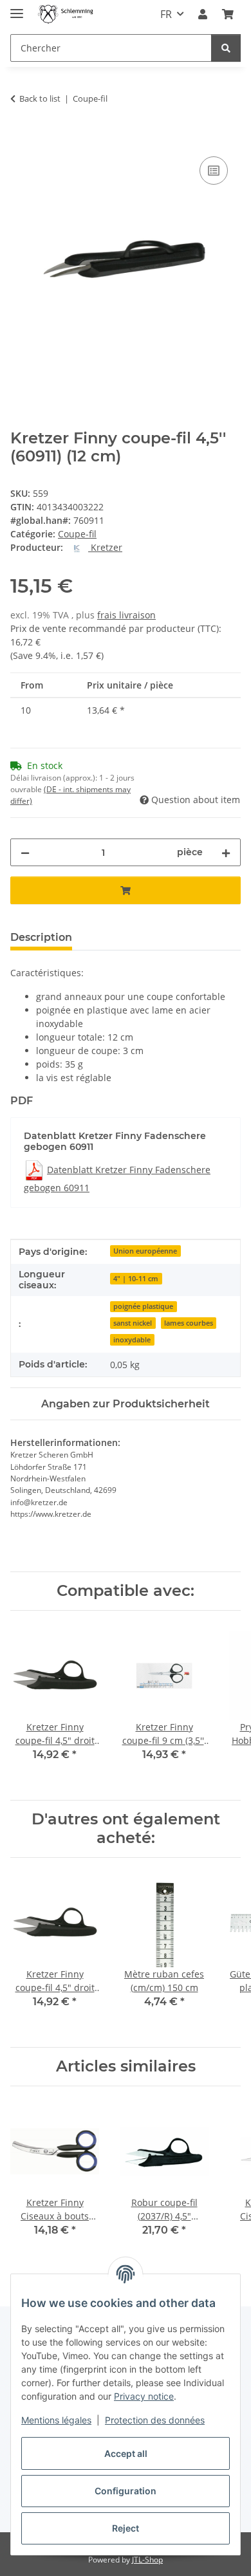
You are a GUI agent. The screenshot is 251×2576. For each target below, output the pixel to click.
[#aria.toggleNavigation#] (17, 8)
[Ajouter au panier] (21, 139)
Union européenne (145, 1251)
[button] (203, 14)
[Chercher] (226, 48)
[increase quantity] (226, 852)
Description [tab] (41, 937)
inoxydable (132, 1340)
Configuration (126, 2491)
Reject (126, 2528)
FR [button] (166, 14)
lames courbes (189, 1323)
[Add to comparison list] (214, 171)
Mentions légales (56, 2420)
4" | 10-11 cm (136, 1279)
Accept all (126, 2453)
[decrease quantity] (25, 852)
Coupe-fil (77, 534)
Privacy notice (144, 2396)
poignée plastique (143, 1306)
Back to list (40, 98)
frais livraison (126, 615)
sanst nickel (133, 1323)
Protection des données (155, 2420)
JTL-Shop (147, 2560)
